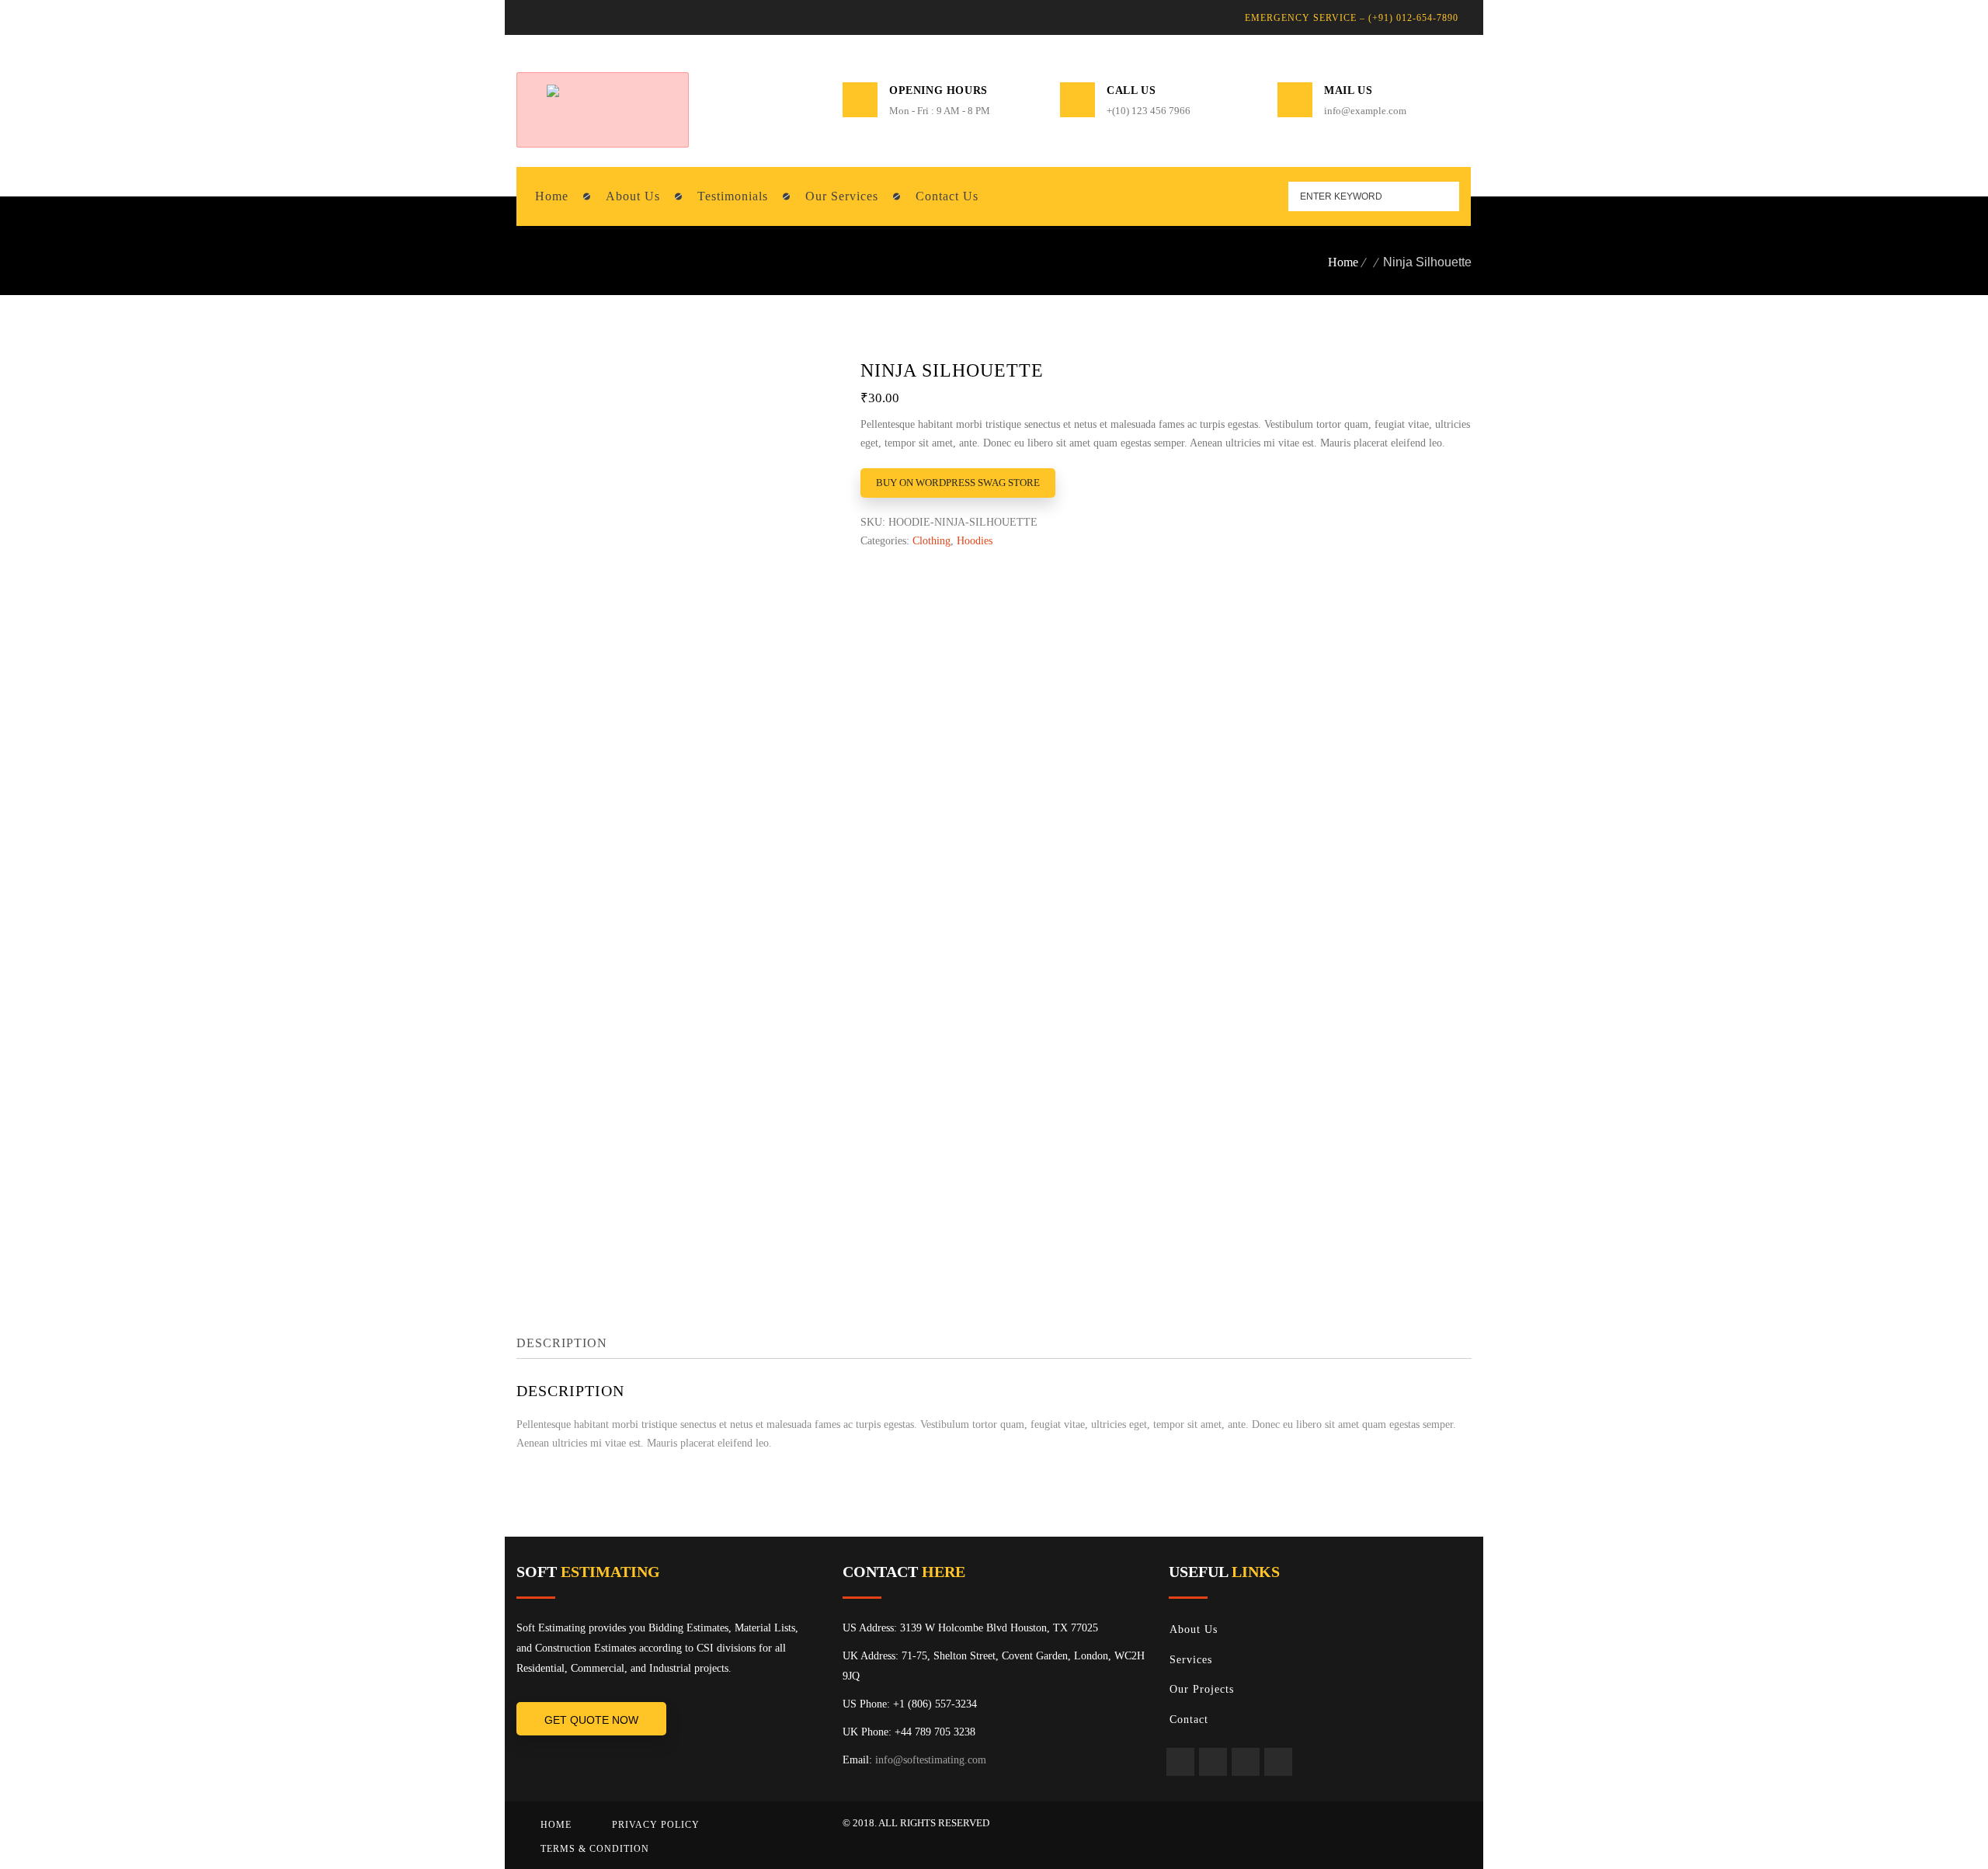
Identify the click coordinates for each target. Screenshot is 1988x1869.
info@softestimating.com (931, 1760)
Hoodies (975, 541)
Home (1343, 262)
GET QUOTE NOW (591, 1720)
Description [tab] (562, 1343)
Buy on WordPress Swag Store (958, 483)
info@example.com (1365, 111)
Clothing (931, 541)
